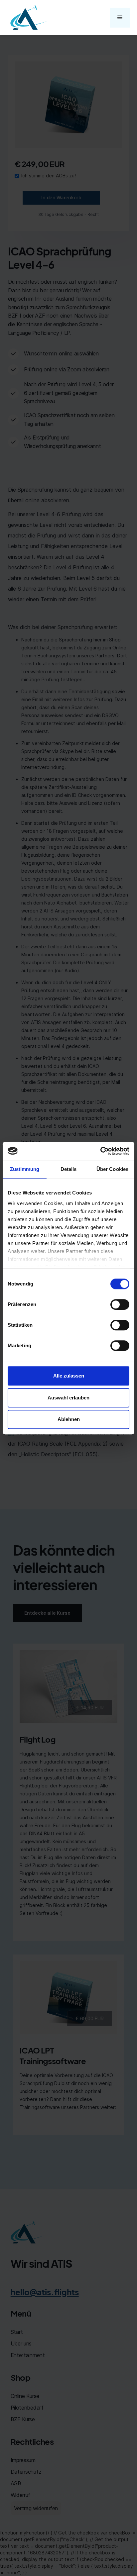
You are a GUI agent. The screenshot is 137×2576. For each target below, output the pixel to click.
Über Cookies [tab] (112, 1169)
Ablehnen (69, 1419)
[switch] (120, 1304)
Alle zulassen (69, 1376)
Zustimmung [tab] (25, 1169)
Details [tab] (69, 1169)
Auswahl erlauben (68, 1398)
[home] (27, 17)
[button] (120, 18)
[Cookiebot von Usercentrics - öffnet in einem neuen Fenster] (100, 1151)
